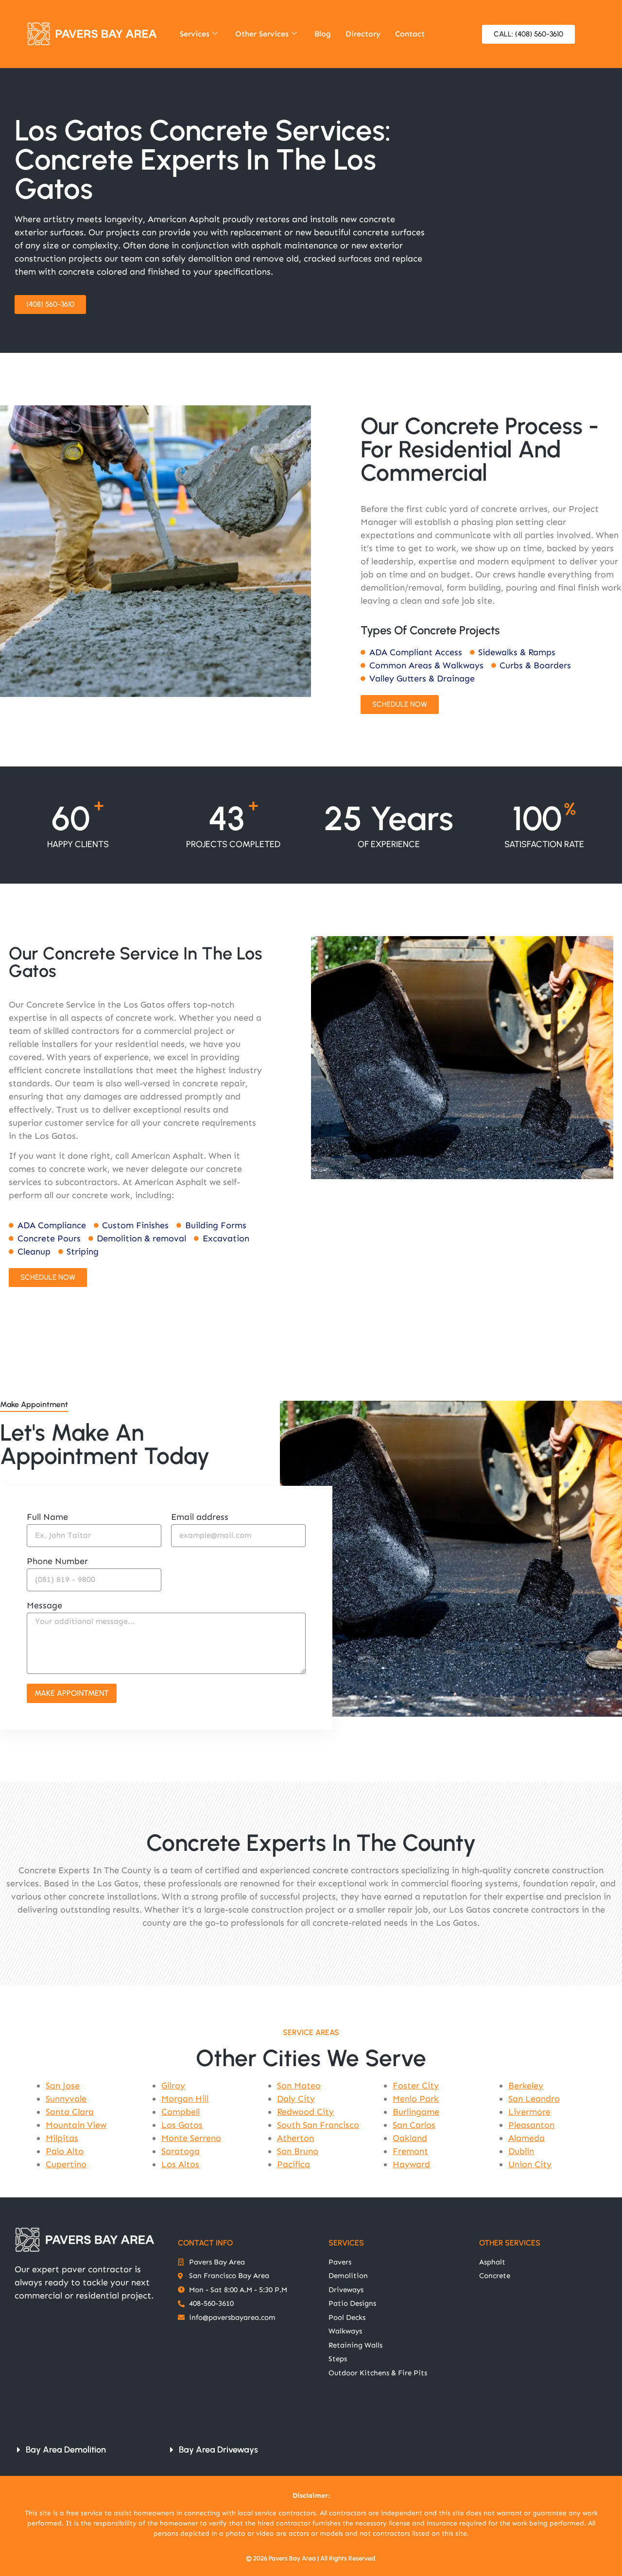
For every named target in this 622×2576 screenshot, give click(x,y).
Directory (363, 34)
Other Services (262, 34)
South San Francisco (318, 2125)
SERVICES (346, 2243)
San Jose (63, 2086)
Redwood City (305, 2112)
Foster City (416, 2086)
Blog (323, 34)
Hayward (411, 2164)
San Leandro (534, 2099)
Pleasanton (531, 2125)
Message (44, 1606)
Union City (530, 2164)
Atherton (295, 2138)
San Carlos (414, 2125)
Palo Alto (65, 2151)
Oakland (410, 2138)
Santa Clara (70, 2112)
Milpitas (62, 2138)
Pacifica (294, 2164)
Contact (410, 34)
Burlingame (416, 2112)
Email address (200, 1517)
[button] (81, 2450)
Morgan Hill (185, 2099)
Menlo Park (416, 2099)
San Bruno (298, 2151)
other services (510, 2243)
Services (195, 34)
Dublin (521, 2151)
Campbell (181, 2112)
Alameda (527, 2138)
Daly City (296, 2099)
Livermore (529, 2112)
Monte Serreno (191, 2138)
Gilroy (173, 2086)
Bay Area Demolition (66, 2450)
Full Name (47, 1517)
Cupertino (66, 2164)
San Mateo (299, 2086)
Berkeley (526, 2086)
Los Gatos (182, 2125)
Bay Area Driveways (218, 2450)
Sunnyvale (66, 2099)
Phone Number (57, 1562)
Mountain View (76, 2125)
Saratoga (181, 2151)
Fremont (410, 2151)
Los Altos (180, 2164)
